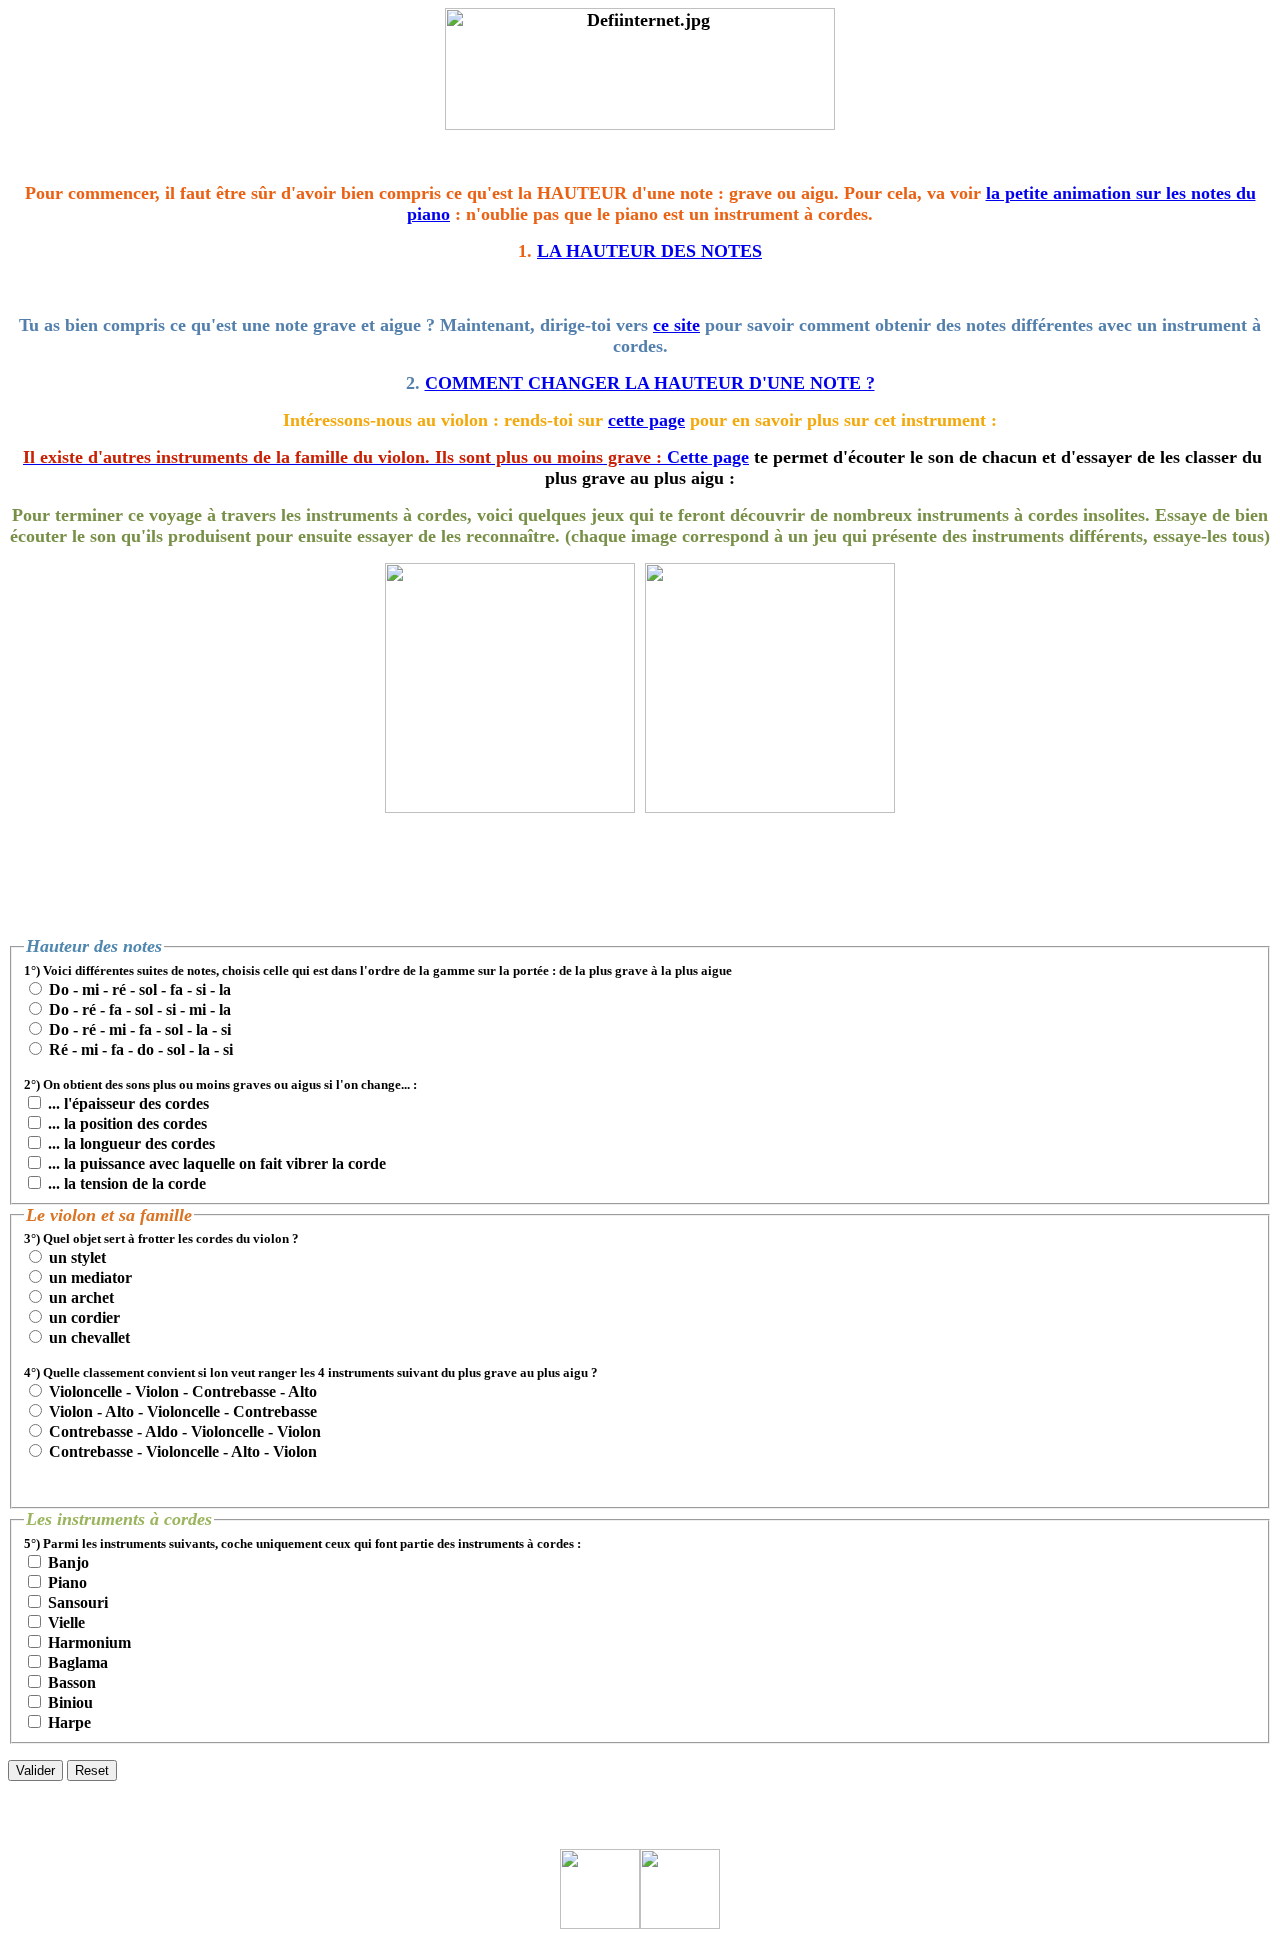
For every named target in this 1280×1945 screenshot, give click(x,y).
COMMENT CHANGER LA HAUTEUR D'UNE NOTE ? (650, 383)
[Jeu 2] (510, 807)
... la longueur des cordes (131, 1143)
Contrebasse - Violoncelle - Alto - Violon (183, 1451)
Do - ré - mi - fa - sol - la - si (140, 1029)
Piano (67, 1582)
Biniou (70, 1702)
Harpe (69, 1722)
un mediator (90, 1277)
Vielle (66, 1622)
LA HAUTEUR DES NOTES (649, 251)
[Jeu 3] (770, 807)
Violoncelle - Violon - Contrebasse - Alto (183, 1391)
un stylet (77, 1257)
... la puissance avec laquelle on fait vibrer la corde (217, 1163)
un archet (81, 1297)
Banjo (68, 1562)
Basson (72, 1682)
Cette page (708, 457)
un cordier (84, 1317)
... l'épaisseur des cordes (128, 1103)
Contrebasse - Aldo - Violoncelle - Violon (185, 1431)
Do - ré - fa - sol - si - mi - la (140, 1009)
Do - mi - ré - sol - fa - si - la (140, 989)
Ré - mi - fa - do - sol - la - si (141, 1049)
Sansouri (78, 1602)
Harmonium (89, 1642)
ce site (676, 325)
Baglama (78, 1662)
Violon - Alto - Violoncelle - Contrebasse (183, 1411)
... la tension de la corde (127, 1183)
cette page (646, 420)
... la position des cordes (127, 1123)
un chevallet (89, 1337)
